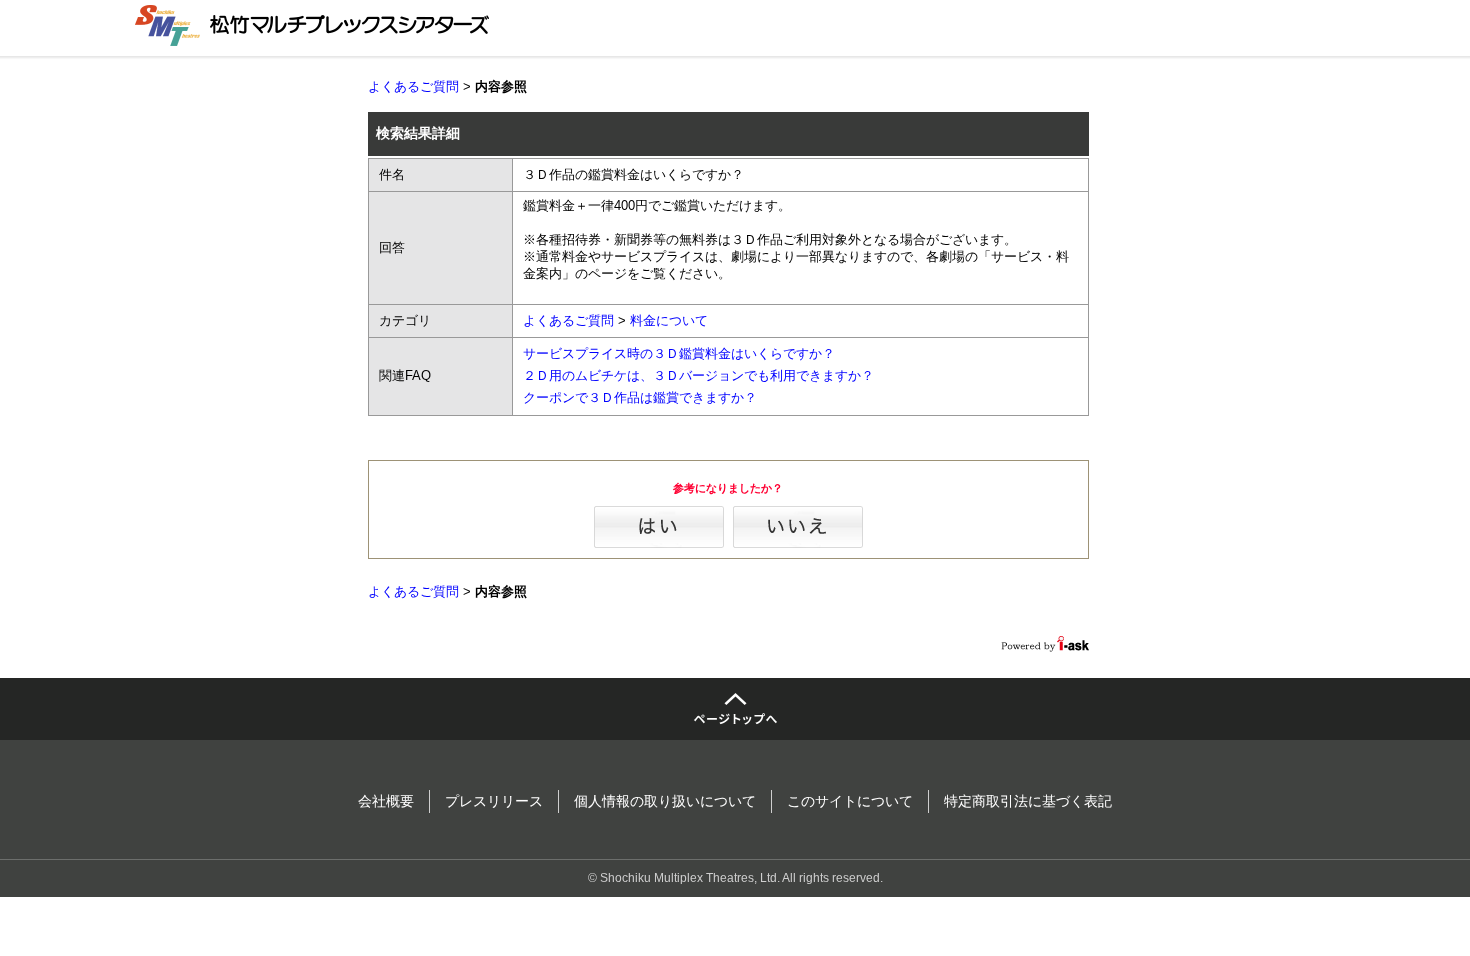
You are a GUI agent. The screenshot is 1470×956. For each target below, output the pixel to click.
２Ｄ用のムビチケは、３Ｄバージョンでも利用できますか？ (698, 375)
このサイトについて (850, 801)
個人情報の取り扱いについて (665, 801)
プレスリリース (494, 801)
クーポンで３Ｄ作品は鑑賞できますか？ (640, 397)
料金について (669, 320)
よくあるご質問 (413, 86)
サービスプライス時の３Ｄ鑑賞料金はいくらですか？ (679, 353)
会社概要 (386, 801)
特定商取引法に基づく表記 (1028, 801)
